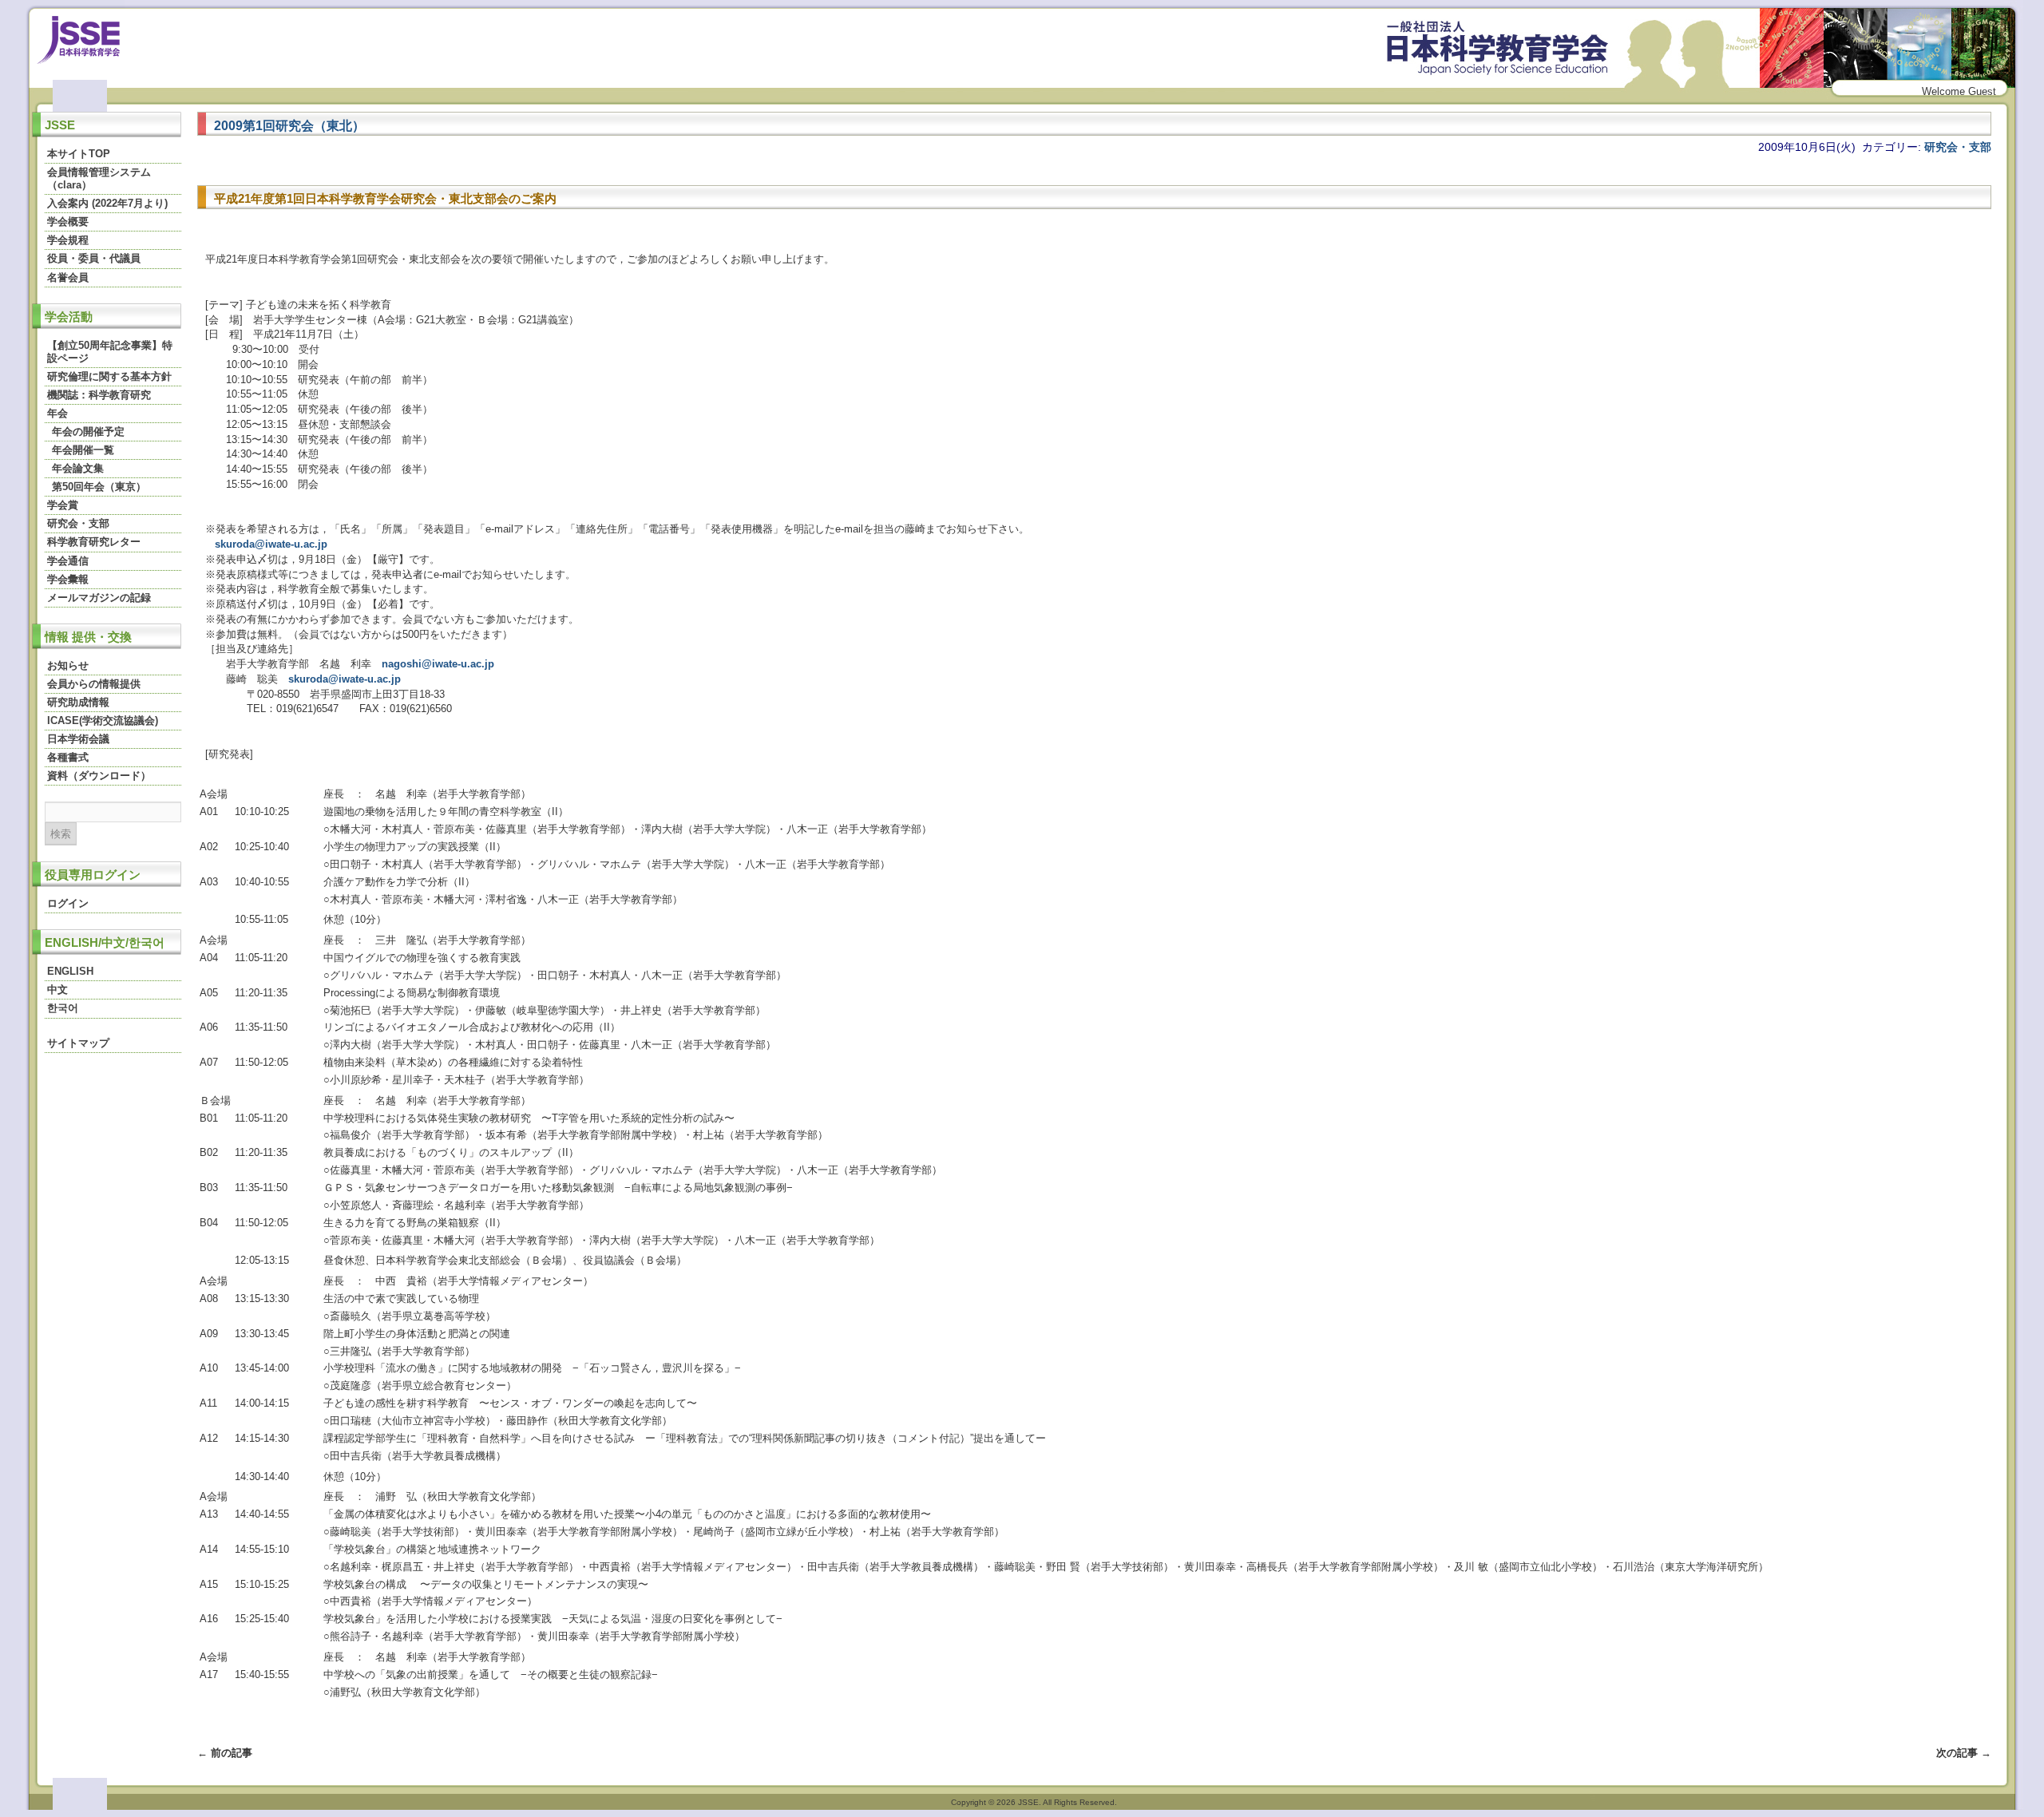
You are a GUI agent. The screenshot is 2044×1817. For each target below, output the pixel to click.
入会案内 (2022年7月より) (107, 203)
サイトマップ (78, 1043)
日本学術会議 (78, 739)
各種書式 (68, 757)
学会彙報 (68, 579)
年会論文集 (78, 468)
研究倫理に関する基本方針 (109, 376)
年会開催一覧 (83, 450)
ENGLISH (70, 971)
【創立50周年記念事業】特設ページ (110, 352)
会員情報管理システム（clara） (99, 178)
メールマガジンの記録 (99, 598)
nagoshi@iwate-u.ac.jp (438, 664)
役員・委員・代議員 (94, 258)
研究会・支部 (78, 523)
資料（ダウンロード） (99, 776)
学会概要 (68, 222)
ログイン (68, 903)
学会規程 (68, 240)
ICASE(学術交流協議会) (103, 720)
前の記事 (225, 1753)
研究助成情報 (78, 702)
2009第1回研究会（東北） (289, 125)
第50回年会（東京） (99, 487)
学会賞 (63, 505)
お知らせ (68, 665)
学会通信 (68, 561)
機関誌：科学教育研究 (99, 395)
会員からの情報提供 (94, 684)
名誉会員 (68, 277)
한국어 (63, 1008)
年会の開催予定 (88, 431)
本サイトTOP (79, 154)
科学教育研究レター (94, 542)
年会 (57, 413)
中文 (57, 990)
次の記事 (1964, 1753)
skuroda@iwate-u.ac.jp (271, 544)
